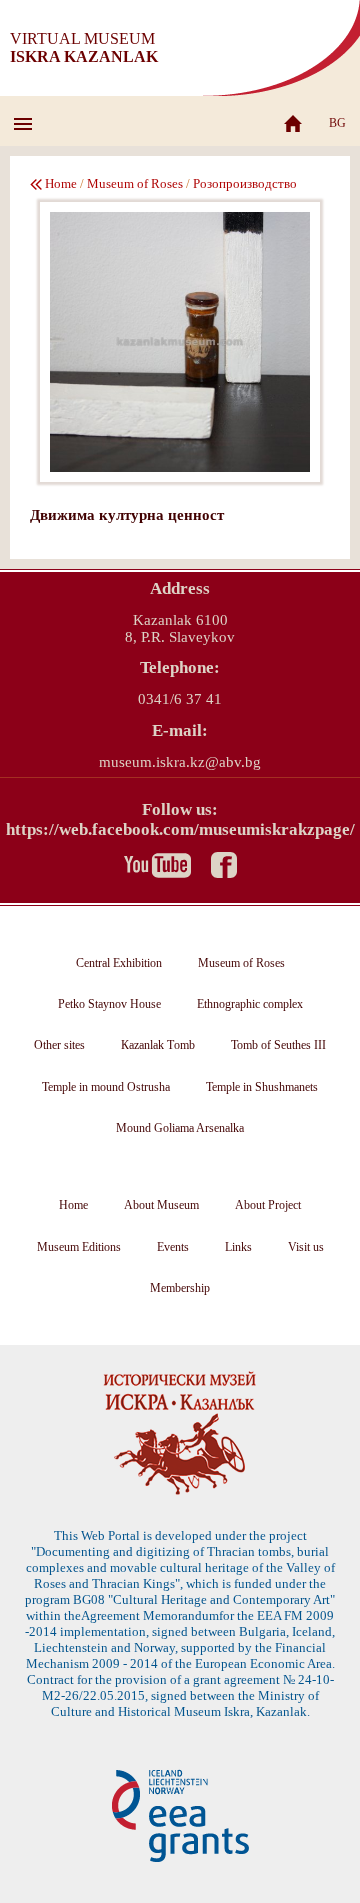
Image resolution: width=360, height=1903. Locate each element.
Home (61, 183)
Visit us (306, 1247)
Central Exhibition (119, 963)
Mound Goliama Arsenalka (180, 1128)
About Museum (161, 1205)
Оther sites (59, 1045)
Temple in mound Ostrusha (106, 1087)
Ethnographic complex (250, 1004)
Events (173, 1247)
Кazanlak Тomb (158, 1045)
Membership (180, 1288)
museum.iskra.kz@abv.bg (180, 762)
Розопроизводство (245, 183)
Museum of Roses (135, 183)
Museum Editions (79, 1247)
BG (337, 123)
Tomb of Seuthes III (278, 1045)
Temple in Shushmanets (262, 1087)
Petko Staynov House (109, 1004)
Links (238, 1247)
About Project (268, 1205)
